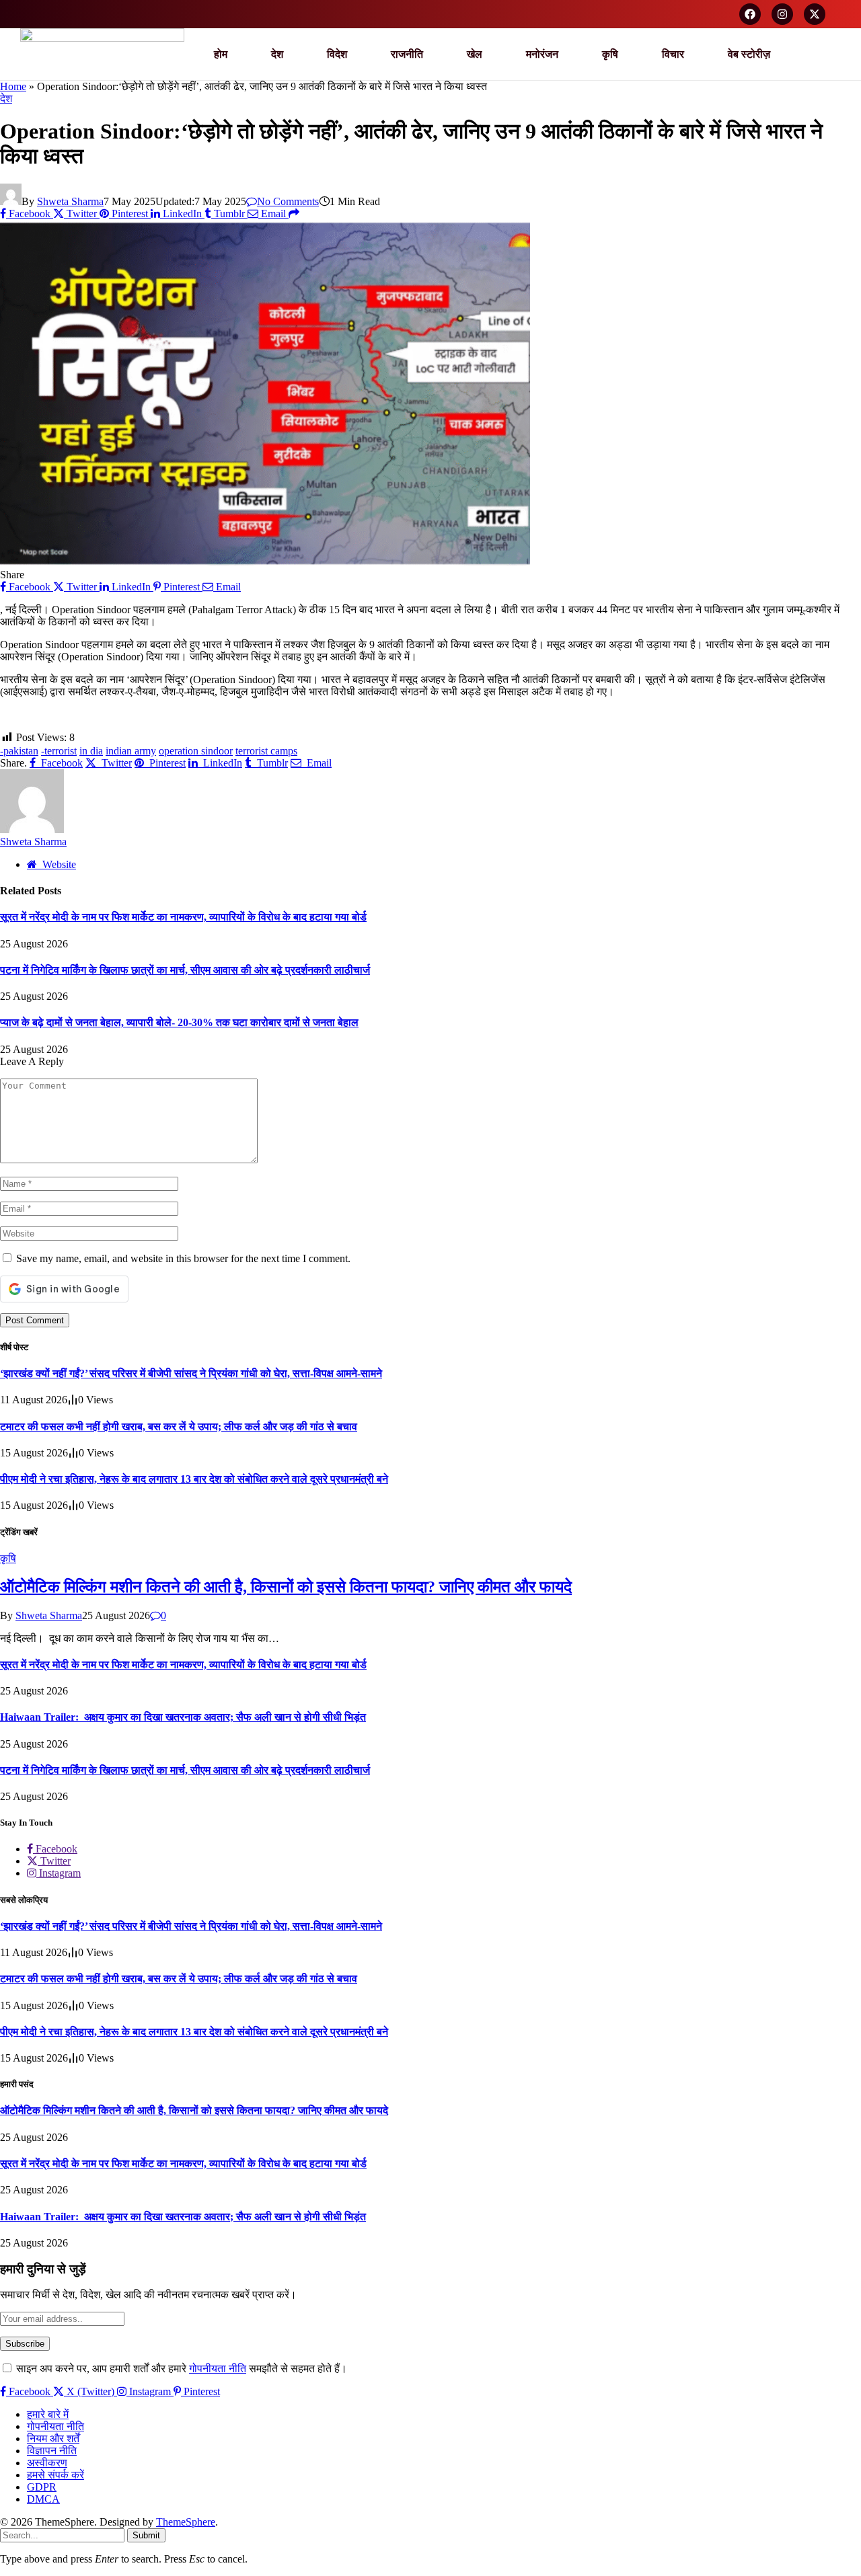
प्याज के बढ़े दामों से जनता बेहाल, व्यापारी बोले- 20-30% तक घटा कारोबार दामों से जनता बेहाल (179, 1022)
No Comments (288, 201)
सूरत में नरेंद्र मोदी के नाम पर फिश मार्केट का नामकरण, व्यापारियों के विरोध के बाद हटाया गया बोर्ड (183, 917)
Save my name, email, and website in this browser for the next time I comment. (183, 1258)
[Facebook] (750, 14)
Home (13, 86)
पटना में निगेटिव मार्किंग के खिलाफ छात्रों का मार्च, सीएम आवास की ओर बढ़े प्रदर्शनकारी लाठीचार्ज (185, 970)
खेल (475, 54)
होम (221, 54)
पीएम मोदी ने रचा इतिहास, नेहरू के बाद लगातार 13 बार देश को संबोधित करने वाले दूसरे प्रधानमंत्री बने (194, 1479)
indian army (131, 751)
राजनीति (407, 54)
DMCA (43, 2499)
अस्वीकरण (47, 2463)
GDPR (42, 2487)
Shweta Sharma (70, 201)
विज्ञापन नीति (52, 2451)
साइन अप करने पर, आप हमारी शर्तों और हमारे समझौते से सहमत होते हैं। (180, 2369)
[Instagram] (782, 14)
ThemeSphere (186, 2522)
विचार (673, 54)
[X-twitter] (815, 14)
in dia (91, 751)
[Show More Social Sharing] (294, 213)
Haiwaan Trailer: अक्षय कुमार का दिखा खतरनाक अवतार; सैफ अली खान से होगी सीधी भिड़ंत (183, 1717)
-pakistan (19, 751)
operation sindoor (196, 751)
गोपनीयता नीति (218, 2369)
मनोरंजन (542, 54)
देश (277, 54)
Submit (146, 2535)
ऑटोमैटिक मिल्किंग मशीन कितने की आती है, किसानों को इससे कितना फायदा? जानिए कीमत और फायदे (286, 1587)
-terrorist (59, 751)
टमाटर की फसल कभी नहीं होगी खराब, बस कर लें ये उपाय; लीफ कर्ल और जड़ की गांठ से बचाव (179, 1427)
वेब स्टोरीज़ (749, 54)
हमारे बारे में (48, 2414)
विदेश (337, 54)
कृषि (610, 54)
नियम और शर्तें (53, 2438)
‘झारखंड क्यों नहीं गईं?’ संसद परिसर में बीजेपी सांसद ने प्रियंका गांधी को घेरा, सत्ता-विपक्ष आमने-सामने (191, 1373)
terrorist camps (266, 751)
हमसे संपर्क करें (55, 2475)
